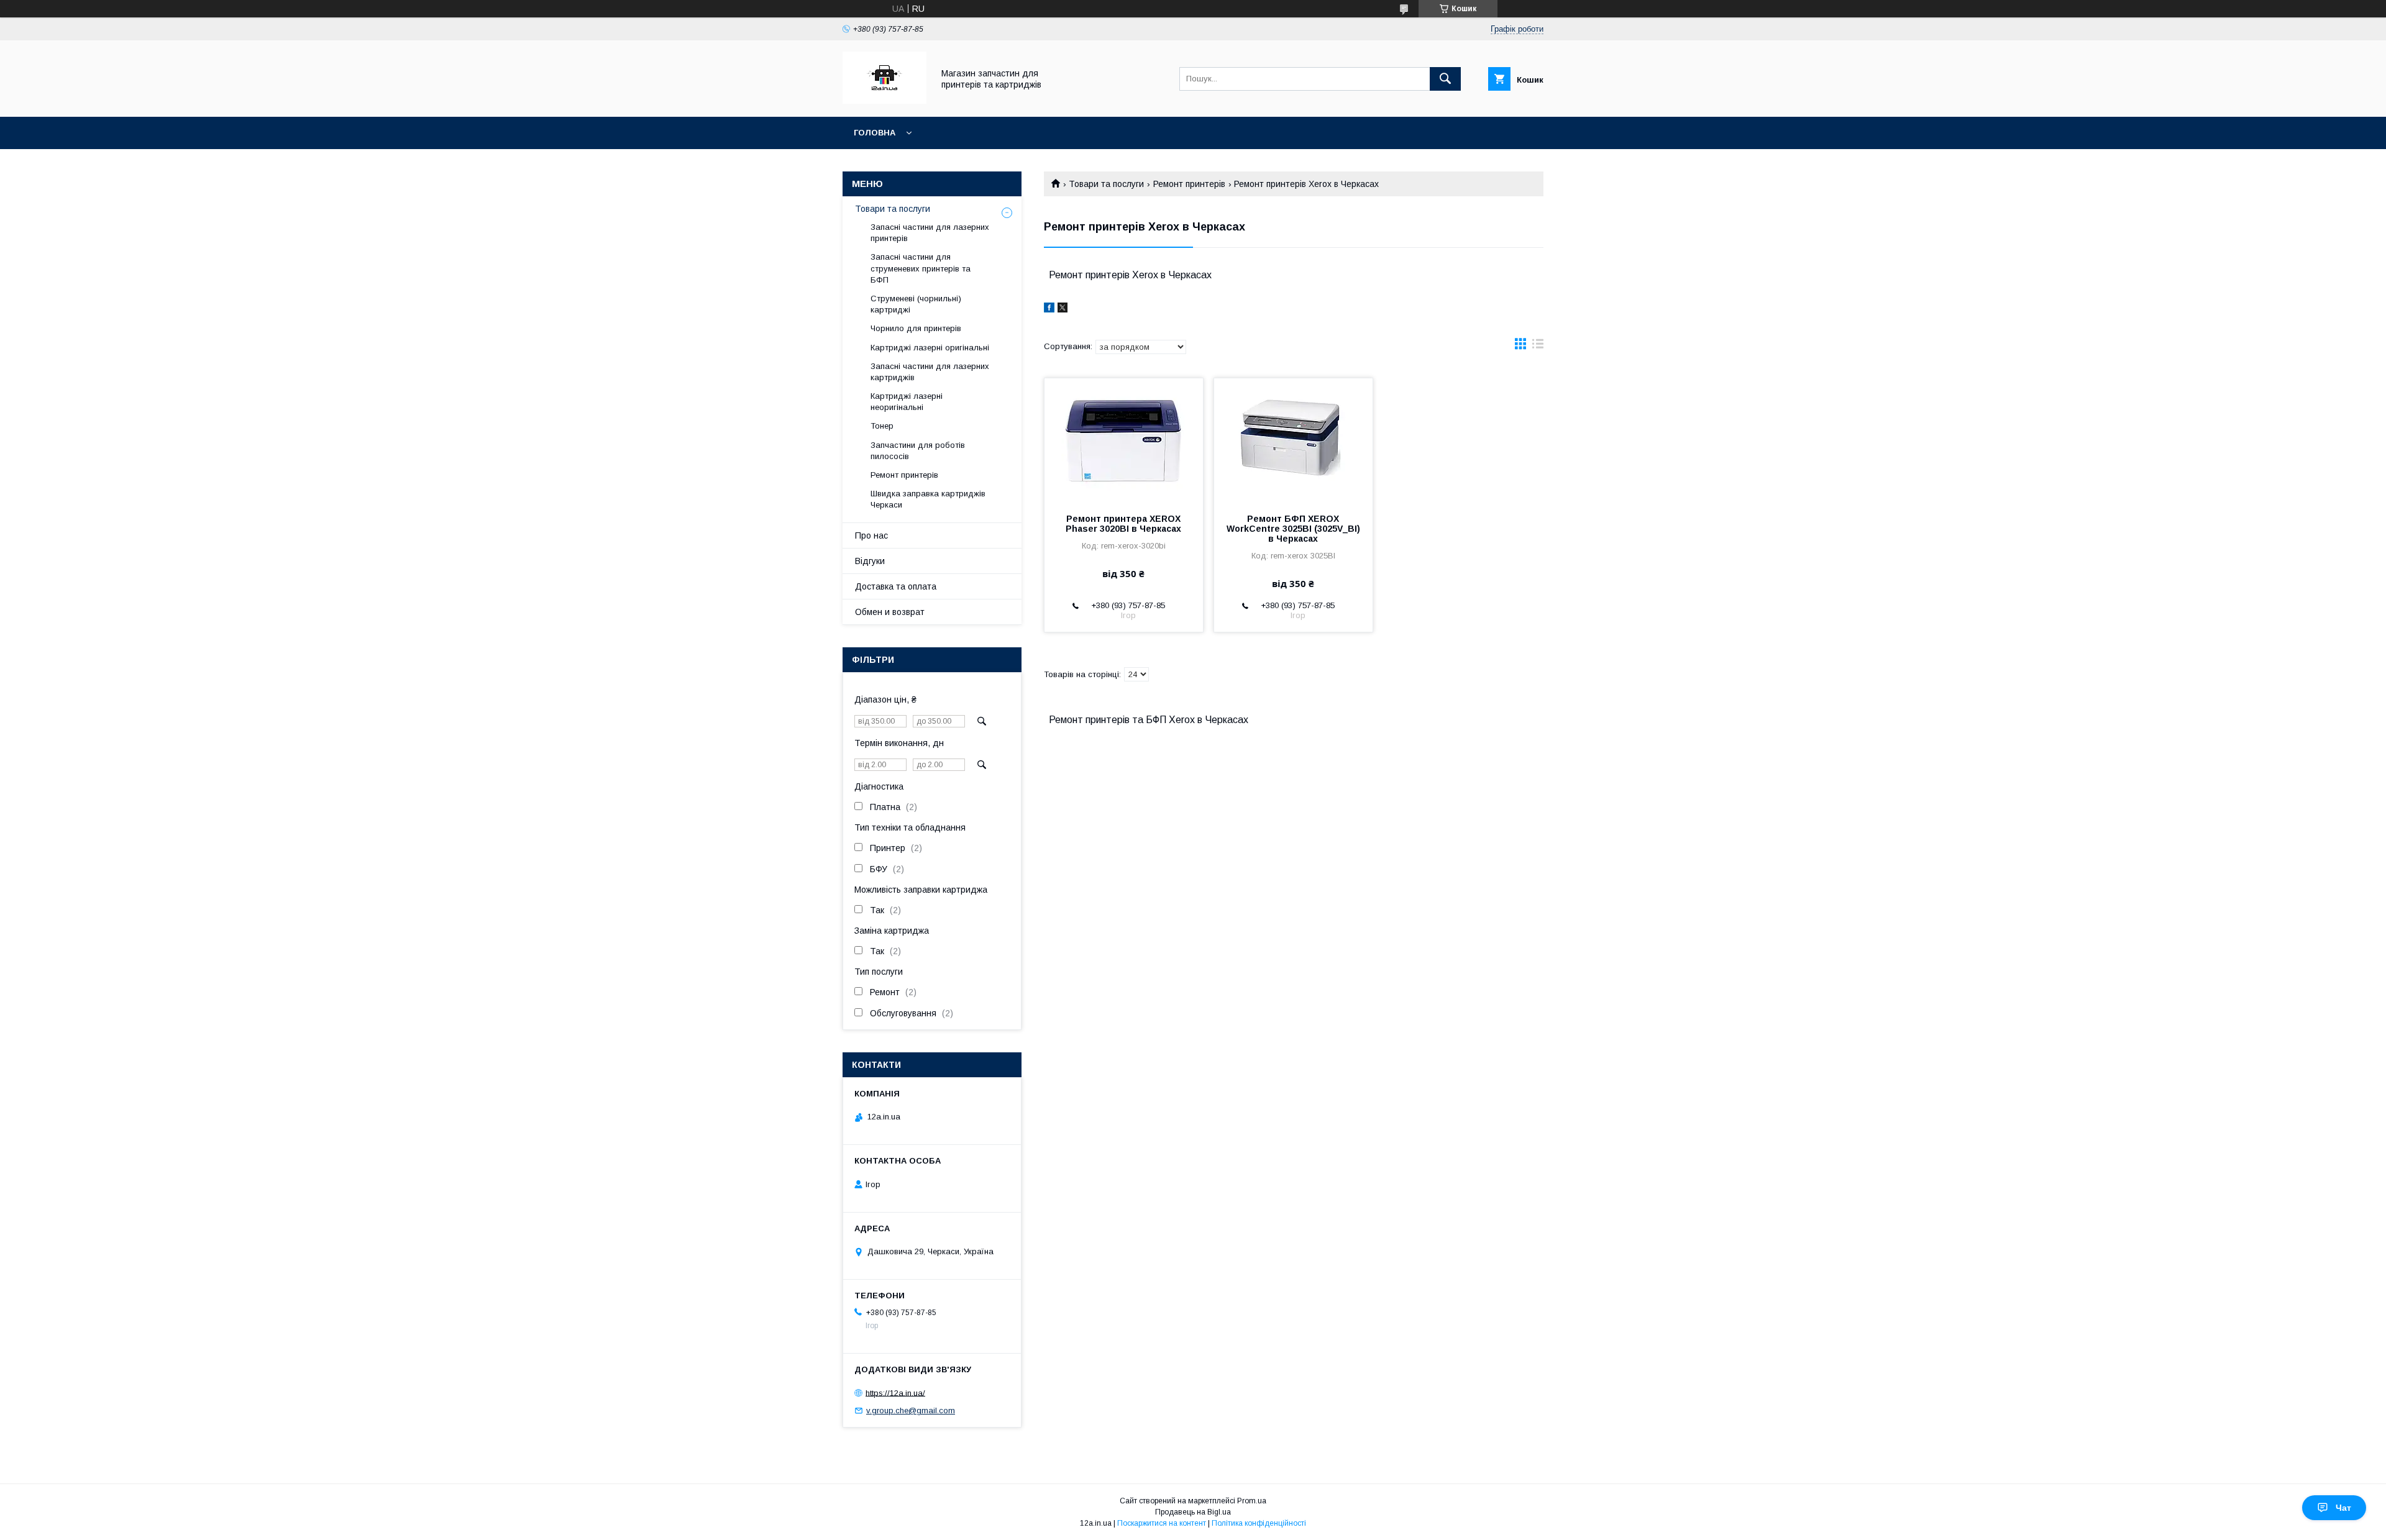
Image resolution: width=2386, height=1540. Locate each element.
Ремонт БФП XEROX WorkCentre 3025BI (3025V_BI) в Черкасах (1293, 529)
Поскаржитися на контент (1162, 1523)
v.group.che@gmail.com (911, 1410)
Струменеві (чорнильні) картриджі (916, 304)
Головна (875, 133)
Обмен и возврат (890, 612)
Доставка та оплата (896, 586)
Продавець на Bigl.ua (1193, 1512)
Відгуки (870, 561)
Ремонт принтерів (1189, 184)
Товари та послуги (1106, 184)
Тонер (882, 426)
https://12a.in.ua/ (895, 1392)
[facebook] (1049, 309)
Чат (2343, 1508)
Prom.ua (1252, 1501)
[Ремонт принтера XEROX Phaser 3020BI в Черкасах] (1124, 440)
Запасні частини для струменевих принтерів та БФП (921, 268)
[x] (1063, 309)
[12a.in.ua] (884, 101)
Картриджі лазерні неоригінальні (907, 402)
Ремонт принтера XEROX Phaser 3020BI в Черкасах (1123, 524)
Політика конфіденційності (1259, 1523)
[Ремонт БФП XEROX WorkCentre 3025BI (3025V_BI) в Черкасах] (1293, 440)
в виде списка (1538, 347)
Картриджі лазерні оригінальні (930, 348)
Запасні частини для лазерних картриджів (930, 372)
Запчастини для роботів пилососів (918, 451)
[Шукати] (1445, 79)
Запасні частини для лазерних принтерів (930, 233)
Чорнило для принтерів (916, 328)
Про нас (871, 535)
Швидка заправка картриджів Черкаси (928, 499)
